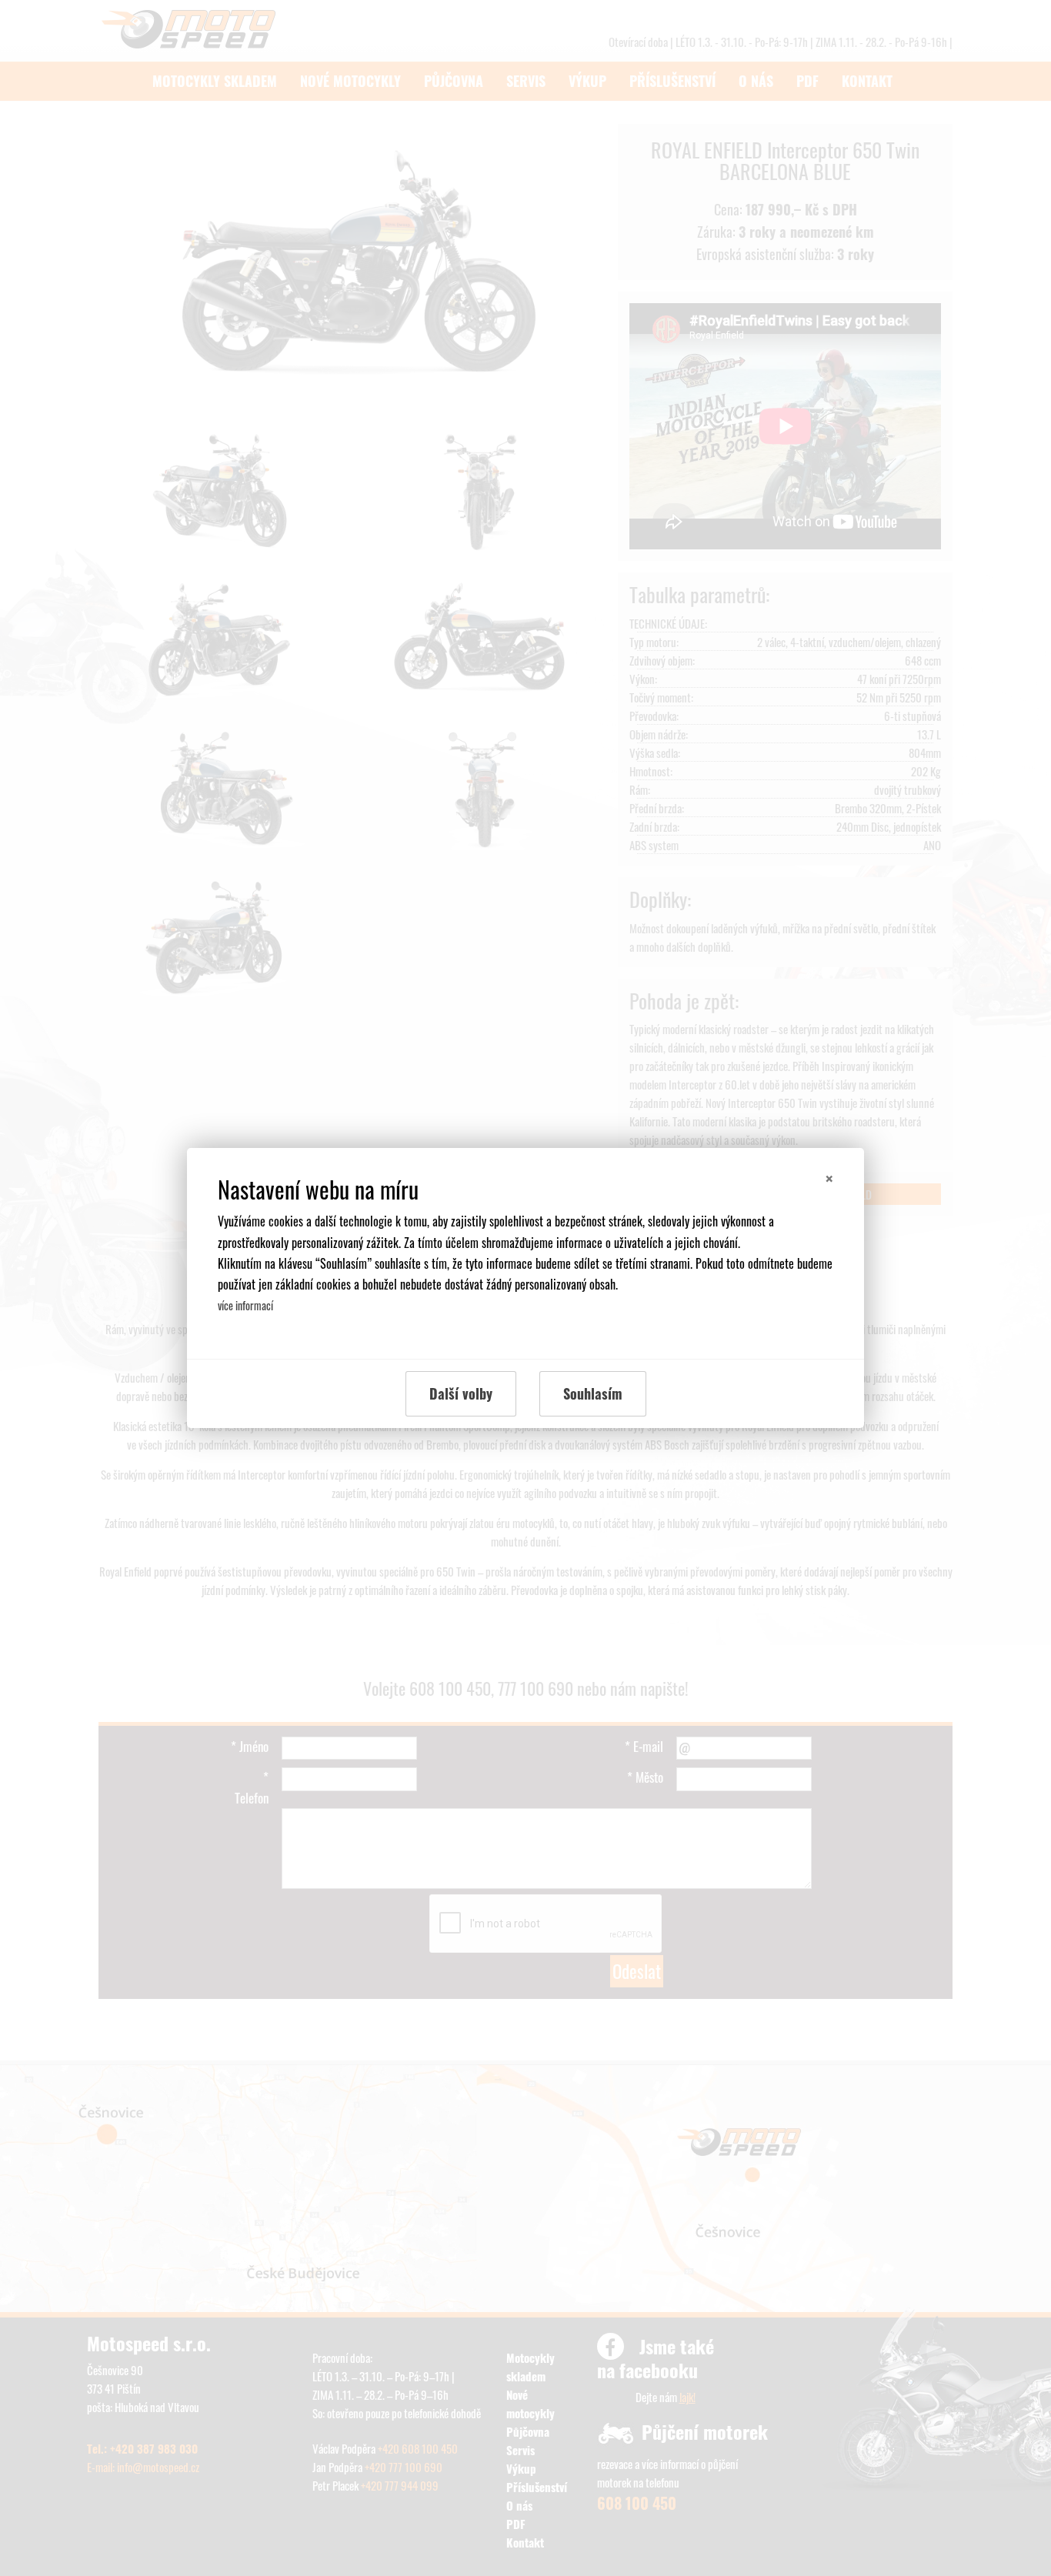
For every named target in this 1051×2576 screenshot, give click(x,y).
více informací (245, 1305)
